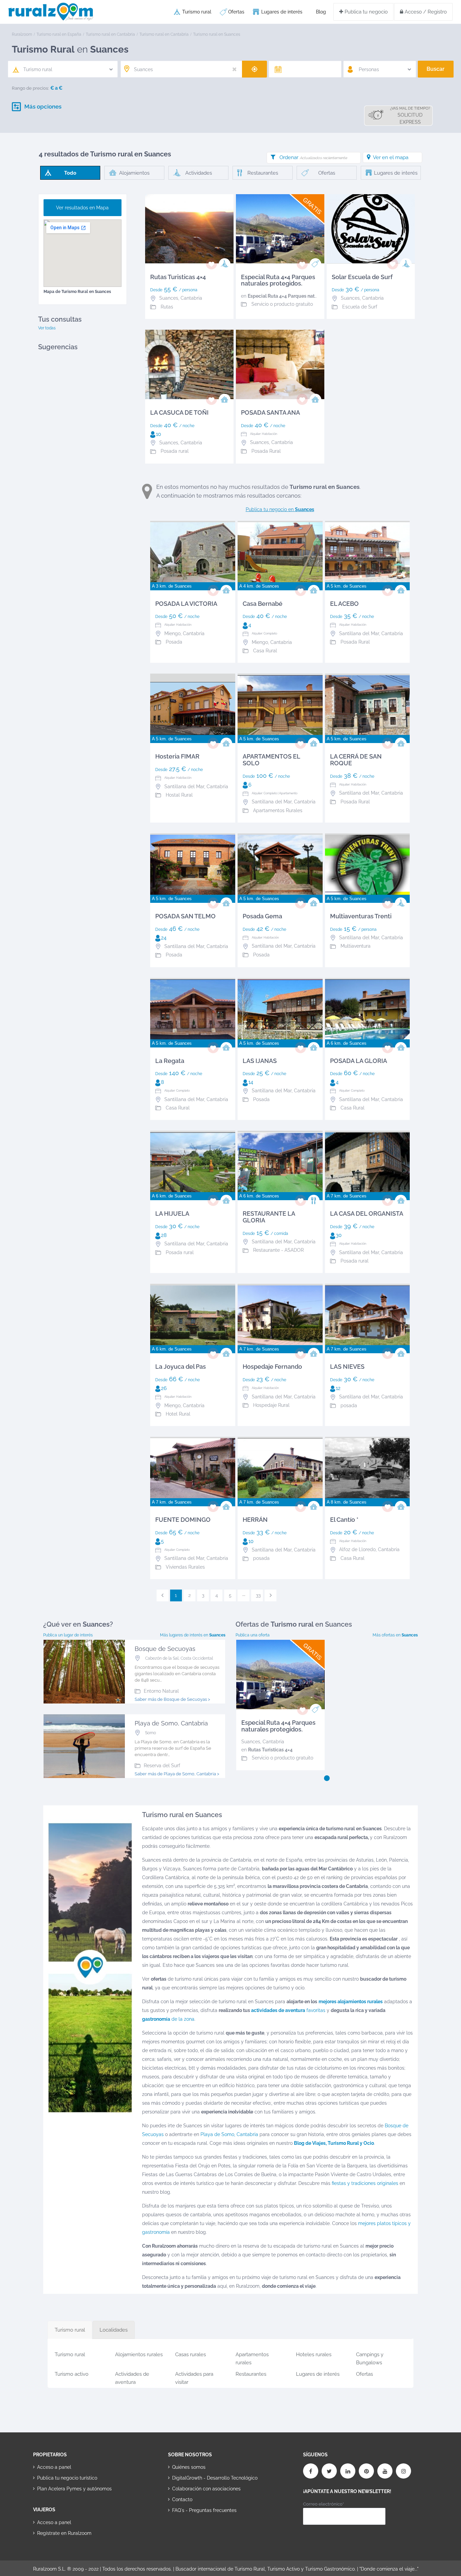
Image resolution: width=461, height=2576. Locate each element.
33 (258, 1595)
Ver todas (47, 328)
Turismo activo (72, 2374)
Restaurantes (251, 2374)
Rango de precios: (30, 88)
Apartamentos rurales (252, 2357)
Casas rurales (191, 2355)
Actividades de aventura (132, 2377)
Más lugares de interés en (193, 1635)
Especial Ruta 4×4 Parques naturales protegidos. (301, 296)
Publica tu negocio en (280, 509)
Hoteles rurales (314, 2355)
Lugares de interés (282, 12)
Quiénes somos (189, 2467)
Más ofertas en (395, 1635)
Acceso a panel (54, 2467)
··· (244, 1595)
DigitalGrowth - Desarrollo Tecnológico (215, 2478)
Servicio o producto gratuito (282, 304)
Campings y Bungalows (370, 2357)
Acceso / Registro (425, 12)
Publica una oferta (253, 1635)
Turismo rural (197, 12)
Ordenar (313, 157)
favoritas (288, 2010)
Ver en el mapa (391, 157)
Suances (251, 1742)
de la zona (168, 2019)
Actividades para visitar (194, 2377)
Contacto (182, 2499)
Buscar (436, 69)
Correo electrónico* (323, 2504)
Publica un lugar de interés (68, 1635)
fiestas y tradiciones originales (365, 2183)
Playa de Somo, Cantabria (229, 2134)
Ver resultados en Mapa (82, 208)
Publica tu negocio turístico (67, 2478)
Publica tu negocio (365, 12)
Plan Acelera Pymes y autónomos (74, 2489)
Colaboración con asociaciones (206, 2489)
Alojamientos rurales (139, 2355)
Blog (321, 12)
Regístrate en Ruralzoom (64, 2533)
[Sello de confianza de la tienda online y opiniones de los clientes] (193, 2532)
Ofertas (236, 12)
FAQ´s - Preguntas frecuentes (204, 2510)
